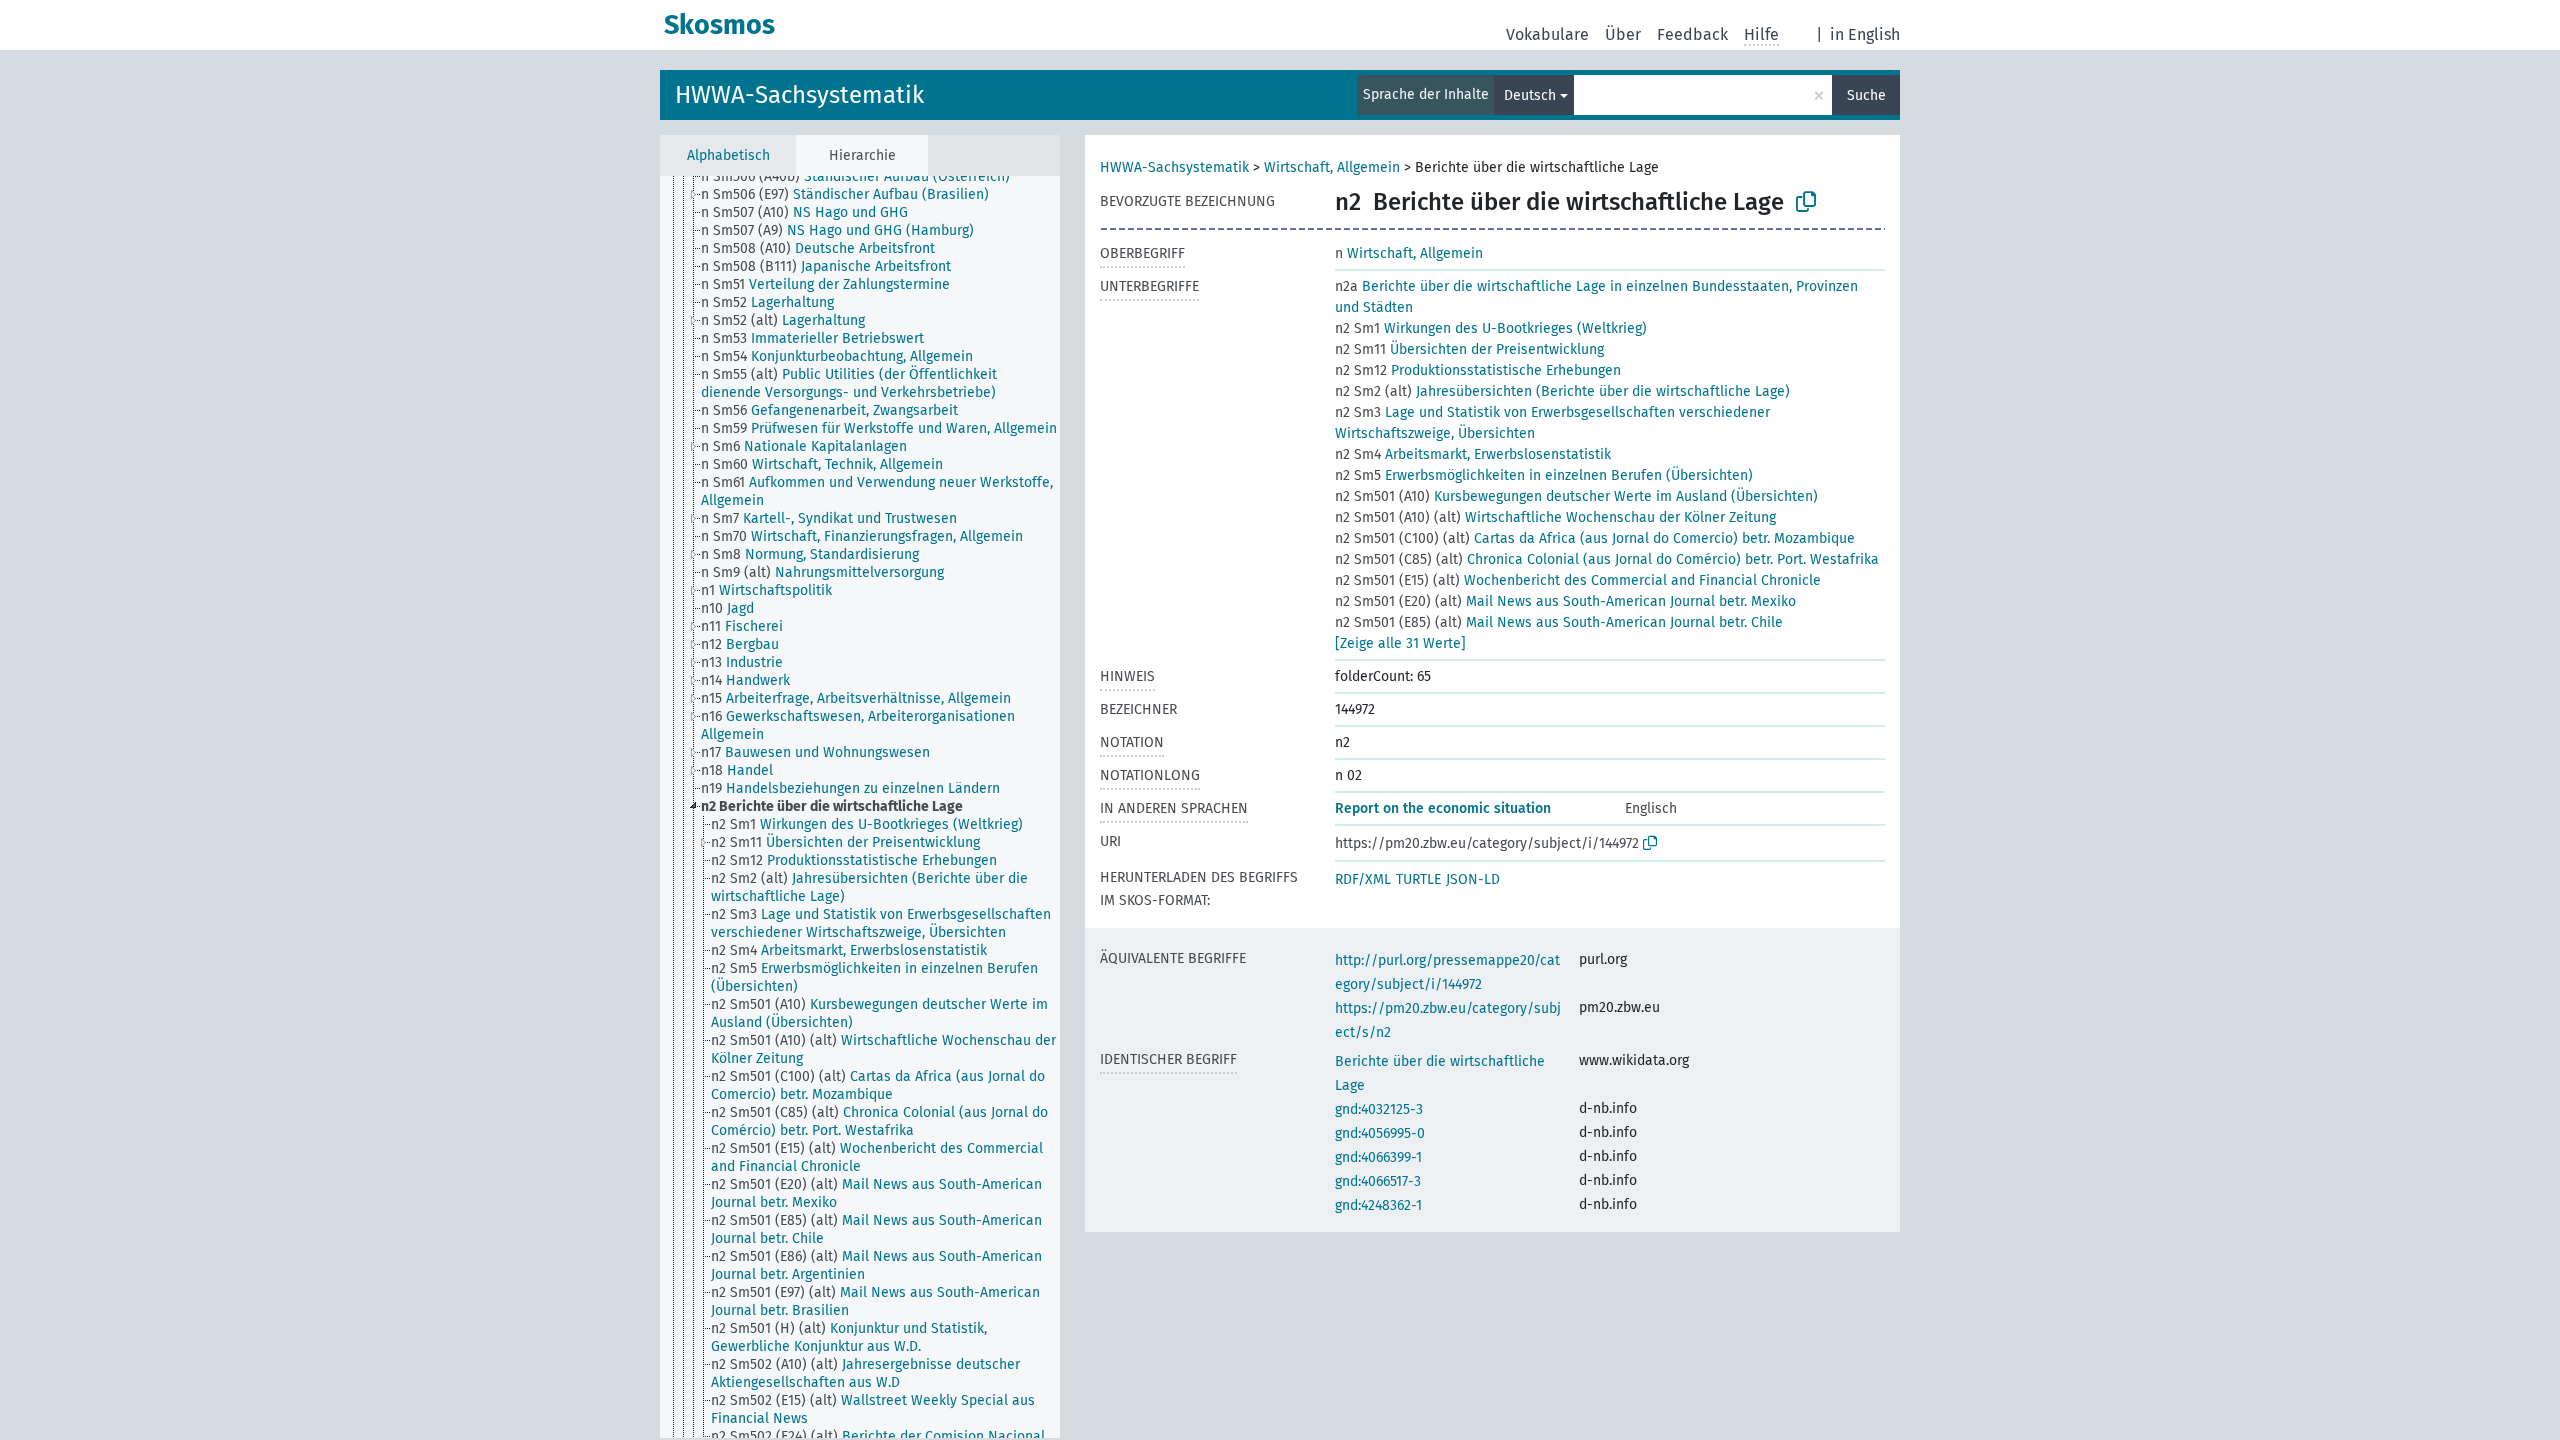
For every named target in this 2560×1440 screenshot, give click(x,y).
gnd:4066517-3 (1378, 1181)
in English (1865, 34)
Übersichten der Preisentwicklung (1469, 349)
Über (1623, 34)
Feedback (1692, 34)
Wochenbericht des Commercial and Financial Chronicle (1578, 580)
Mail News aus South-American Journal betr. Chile (1559, 622)
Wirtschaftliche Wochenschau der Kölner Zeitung (1555, 517)
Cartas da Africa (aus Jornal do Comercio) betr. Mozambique (1595, 538)
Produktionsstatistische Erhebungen (1478, 370)
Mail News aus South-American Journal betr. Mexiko (1565, 601)
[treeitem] (864, 177)
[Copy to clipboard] (1806, 202)
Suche (1866, 95)
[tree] (860, 807)
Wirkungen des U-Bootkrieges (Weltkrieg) (1491, 328)
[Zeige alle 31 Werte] (1400, 643)
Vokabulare (1547, 34)
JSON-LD (1473, 879)
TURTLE (1418, 879)
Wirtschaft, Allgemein (1332, 167)
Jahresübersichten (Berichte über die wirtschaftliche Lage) (1562, 391)
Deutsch (1530, 95)
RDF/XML (1363, 879)
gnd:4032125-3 (1379, 1109)
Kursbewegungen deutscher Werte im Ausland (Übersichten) (1576, 496)
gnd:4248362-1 (1378, 1205)
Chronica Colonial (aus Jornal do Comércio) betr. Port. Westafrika (1607, 559)
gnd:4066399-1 (1378, 1157)
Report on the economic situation (1443, 808)
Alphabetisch (728, 155)
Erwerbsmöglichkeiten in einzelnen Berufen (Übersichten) (1544, 475)
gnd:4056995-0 (1380, 1133)
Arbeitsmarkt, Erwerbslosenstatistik (1473, 454)
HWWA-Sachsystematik (799, 95)
